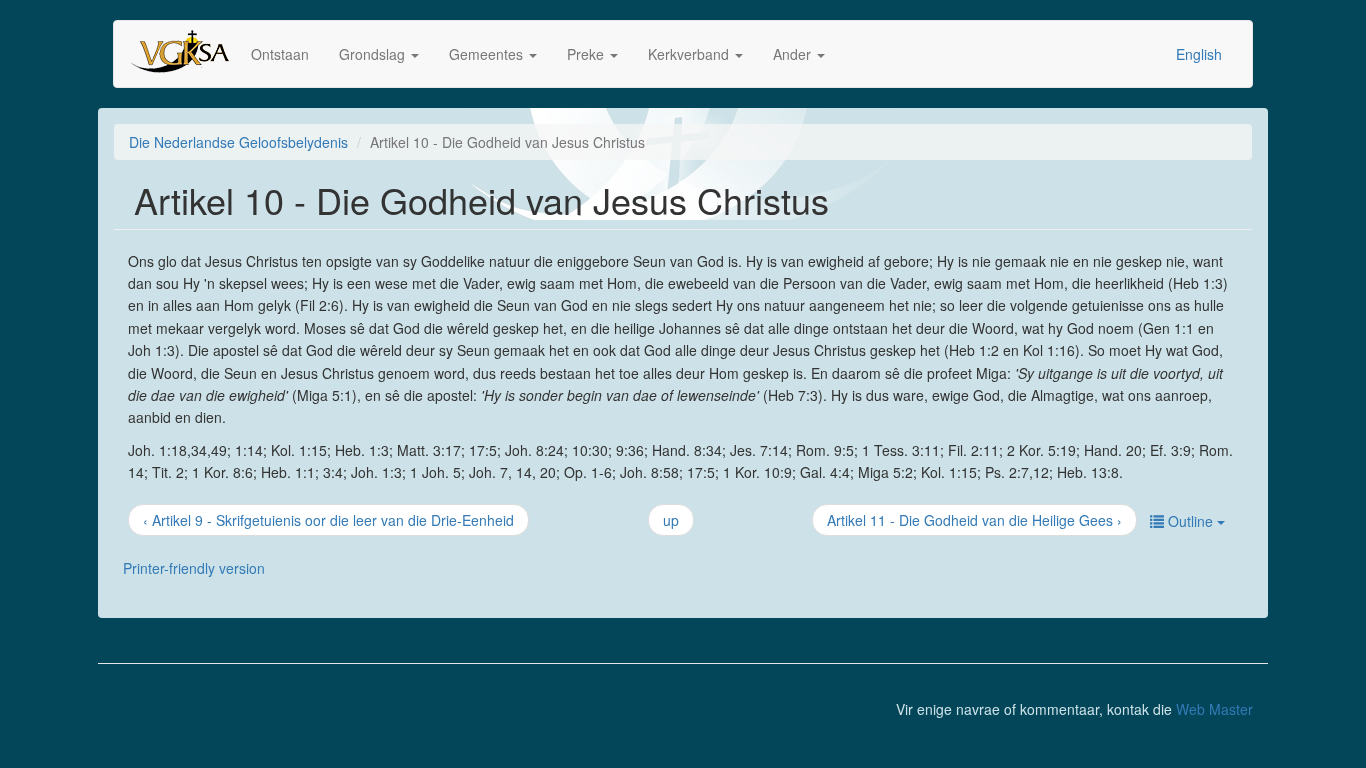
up (671, 520)
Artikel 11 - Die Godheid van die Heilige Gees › (974, 520)
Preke (587, 54)
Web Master (1214, 709)
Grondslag (374, 54)
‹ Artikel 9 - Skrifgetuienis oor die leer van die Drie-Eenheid (328, 520)
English (1199, 54)
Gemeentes (488, 54)
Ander (794, 54)
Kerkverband (690, 54)
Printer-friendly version (194, 568)
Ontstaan (280, 54)
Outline (1190, 521)
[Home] (190, 54)
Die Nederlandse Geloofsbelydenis (238, 142)
